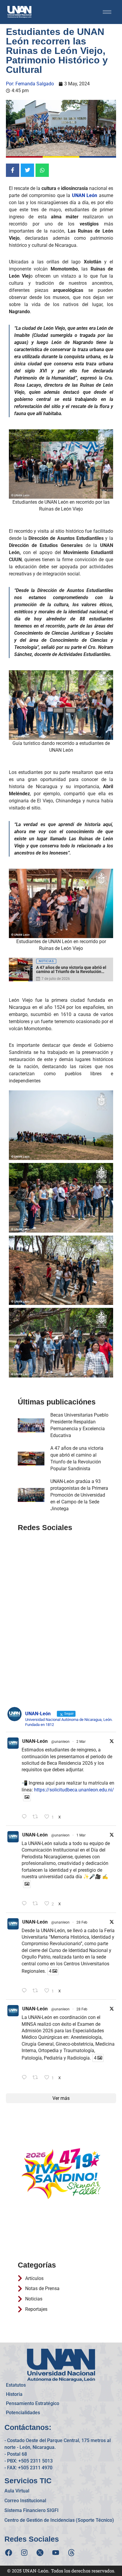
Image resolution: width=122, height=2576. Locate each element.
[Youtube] (56, 2553)
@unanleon (60, 1742)
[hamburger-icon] (107, 12)
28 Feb (82, 1922)
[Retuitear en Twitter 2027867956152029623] (37, 1991)
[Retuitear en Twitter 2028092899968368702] (37, 1904)
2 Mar (81, 1742)
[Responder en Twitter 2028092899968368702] (26, 1904)
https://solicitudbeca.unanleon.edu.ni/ (74, 1790)
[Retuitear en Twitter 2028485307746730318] (37, 1817)
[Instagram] (24, 2553)
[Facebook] (9, 2553)
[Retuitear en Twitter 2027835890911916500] (37, 2078)
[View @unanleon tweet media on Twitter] (27, 1797)
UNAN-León (35, 1741)
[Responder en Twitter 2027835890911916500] (26, 2078)
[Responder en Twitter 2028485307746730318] (26, 1817)
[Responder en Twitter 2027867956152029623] (26, 1991)
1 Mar (81, 1835)
